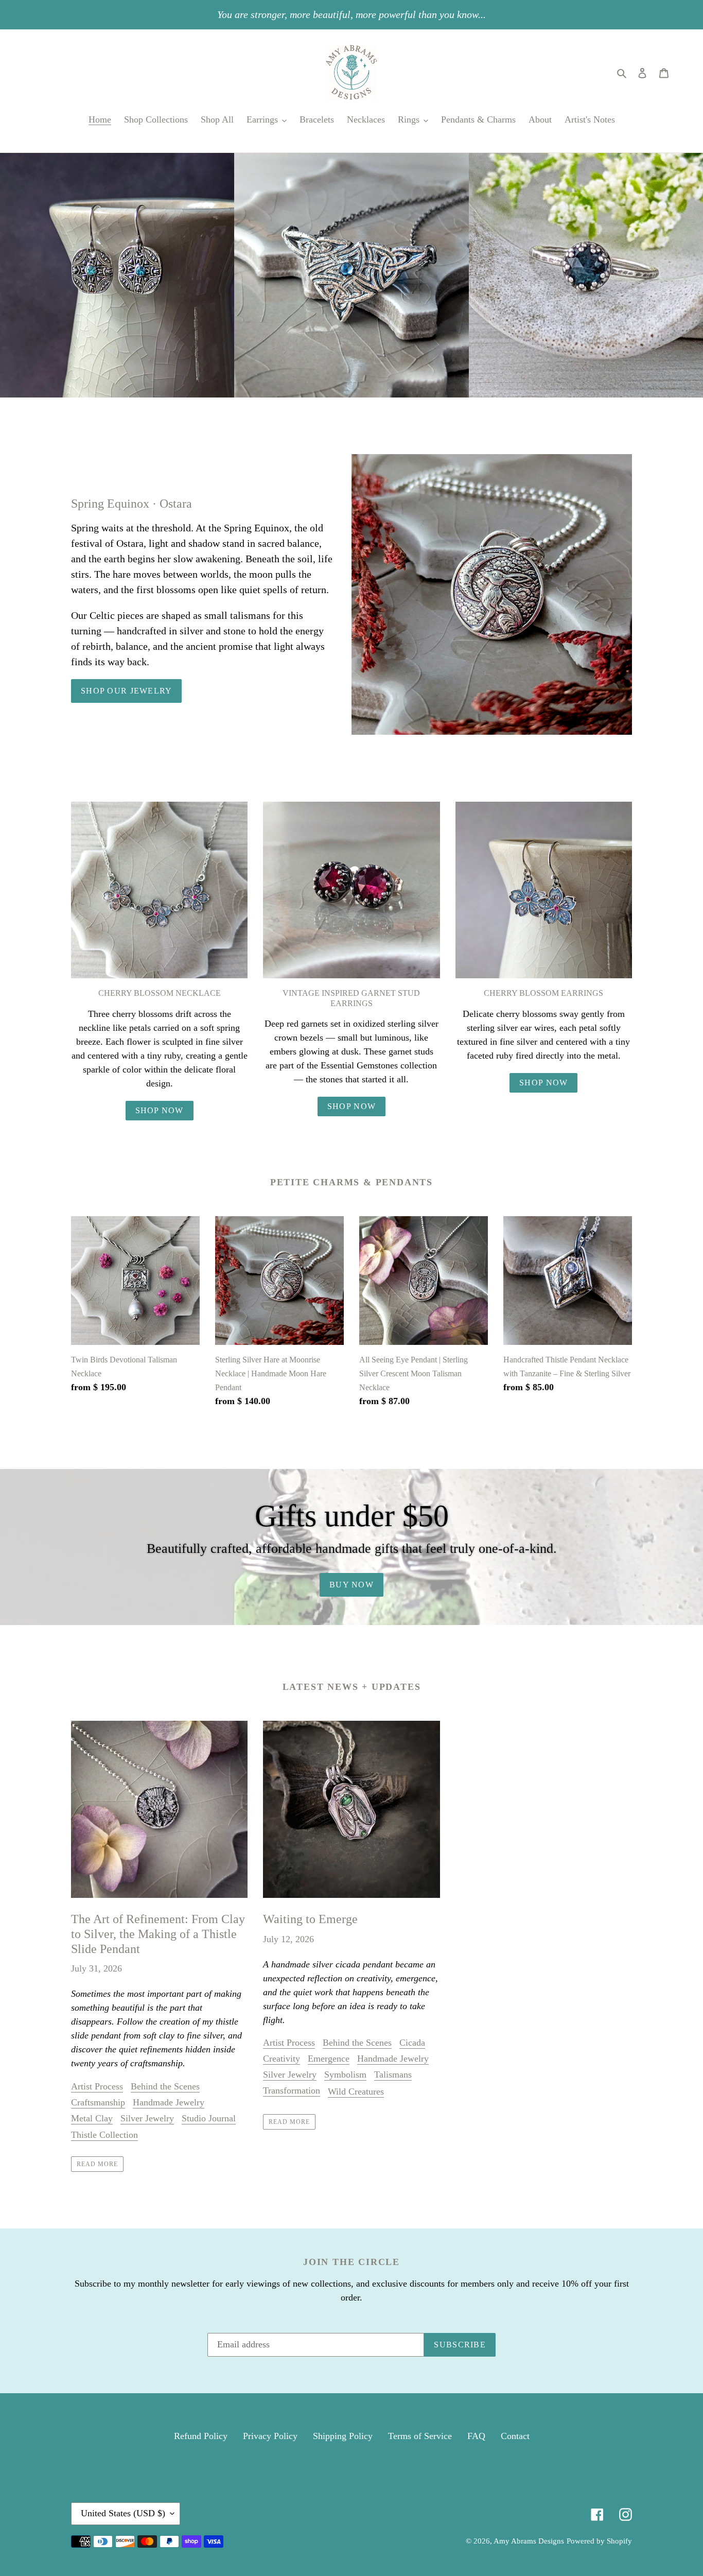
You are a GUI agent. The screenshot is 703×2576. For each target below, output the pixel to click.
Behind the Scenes (165, 2086)
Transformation (292, 2090)
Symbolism (345, 2074)
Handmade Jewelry (169, 2102)
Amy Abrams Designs (529, 2541)
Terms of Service (420, 2436)
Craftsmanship (98, 2102)
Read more (97, 2164)
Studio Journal (209, 2118)
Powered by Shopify (599, 2541)
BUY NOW (351, 1585)
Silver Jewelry (147, 2118)
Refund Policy (201, 2436)
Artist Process (97, 2086)
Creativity (282, 2059)
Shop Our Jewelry (126, 691)
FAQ (476, 2436)
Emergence (329, 2059)
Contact (515, 2436)
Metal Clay (92, 2118)
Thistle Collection (104, 2135)
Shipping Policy (343, 2436)
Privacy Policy (270, 2436)
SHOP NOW (160, 1110)
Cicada (412, 2043)
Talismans (393, 2074)
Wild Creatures (356, 2091)
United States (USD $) (123, 2513)
